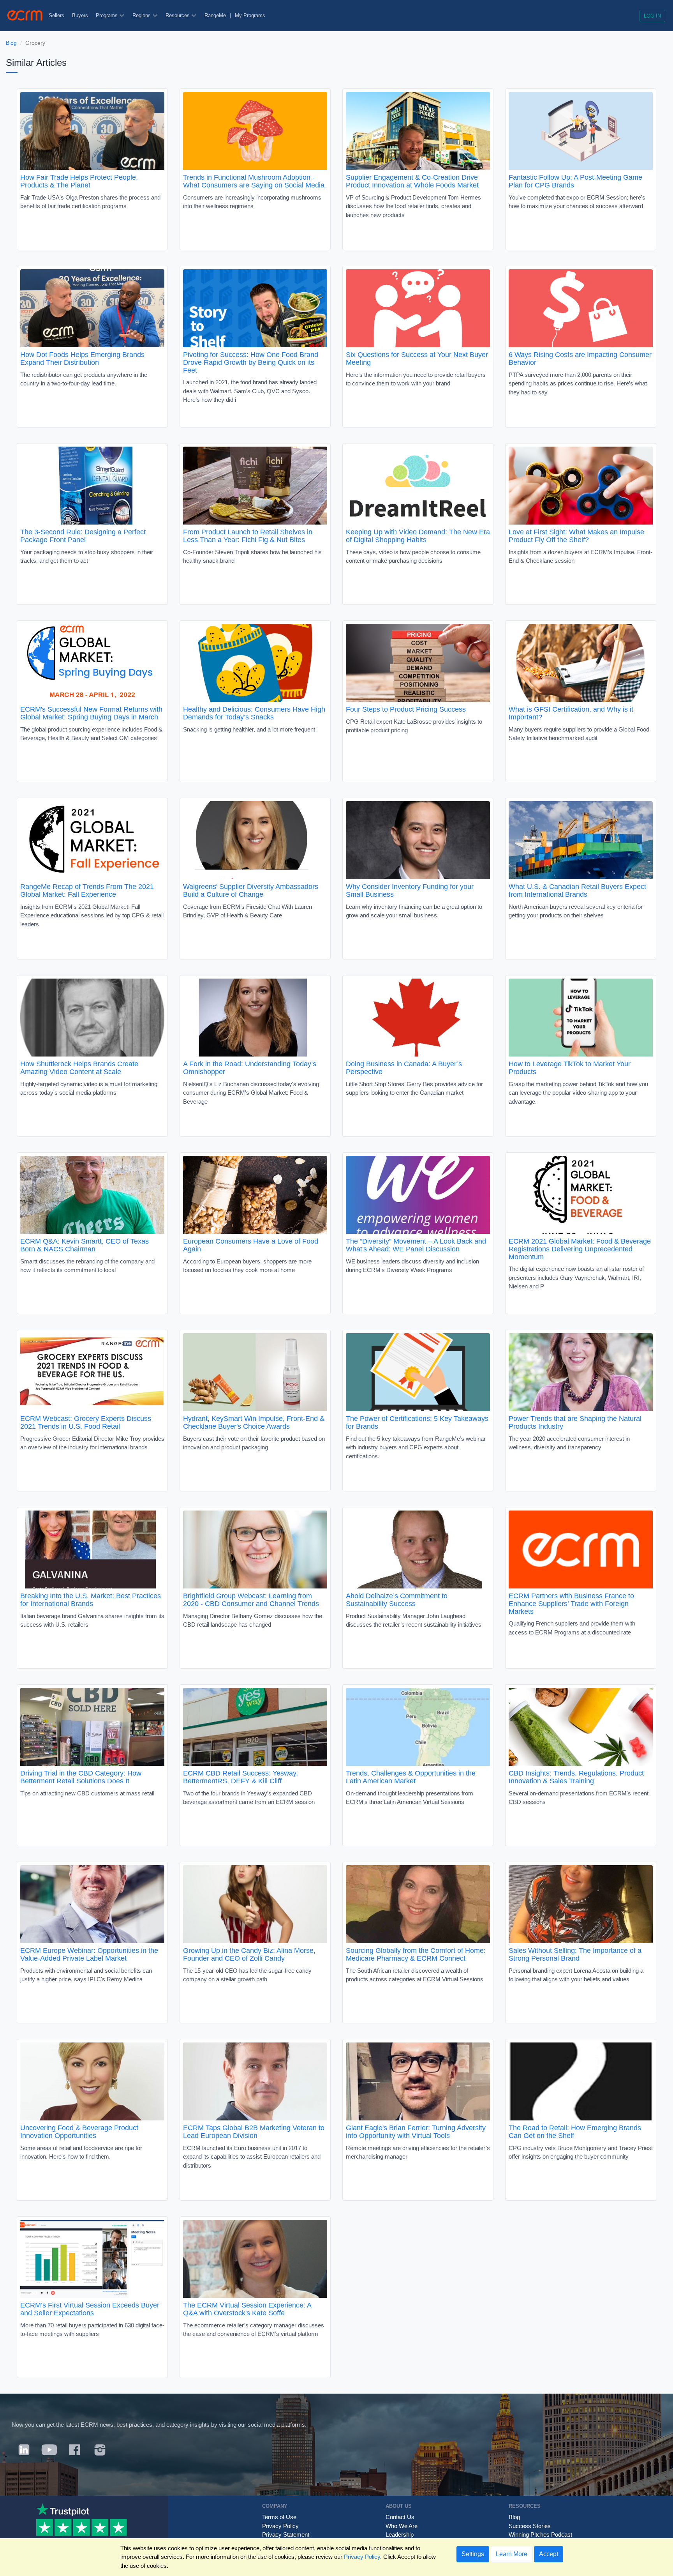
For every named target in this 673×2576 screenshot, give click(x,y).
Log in (652, 16)
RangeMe (215, 15)
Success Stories (530, 2526)
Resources (178, 15)
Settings (473, 2554)
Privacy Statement (286, 2534)
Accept (549, 2554)
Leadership (400, 2534)
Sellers (56, 15)
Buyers (80, 15)
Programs (107, 15)
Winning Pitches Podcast (540, 2534)
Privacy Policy (280, 2526)
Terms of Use (279, 2517)
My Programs (250, 15)
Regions (142, 15)
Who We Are (402, 2526)
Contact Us (400, 2517)
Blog (11, 43)
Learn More (512, 2554)
